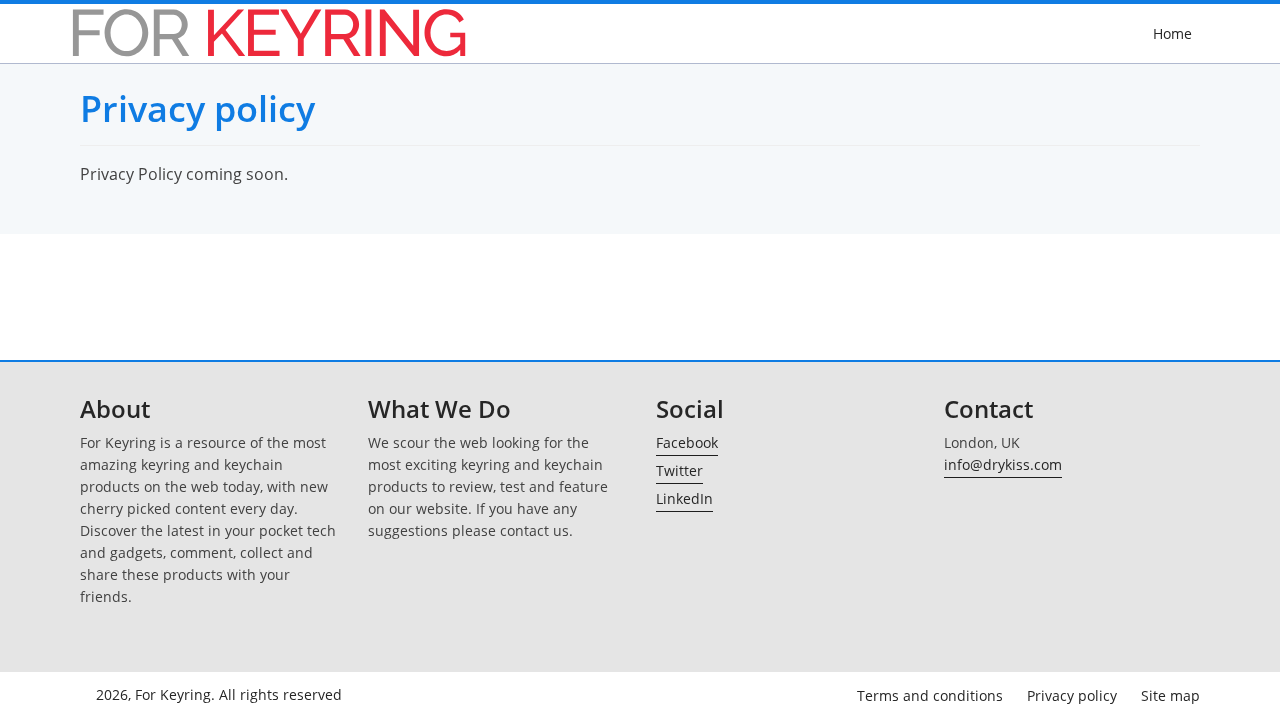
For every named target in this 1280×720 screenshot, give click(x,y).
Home (1172, 33)
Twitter (679, 470)
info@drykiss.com (1003, 464)
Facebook (687, 442)
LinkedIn (684, 498)
